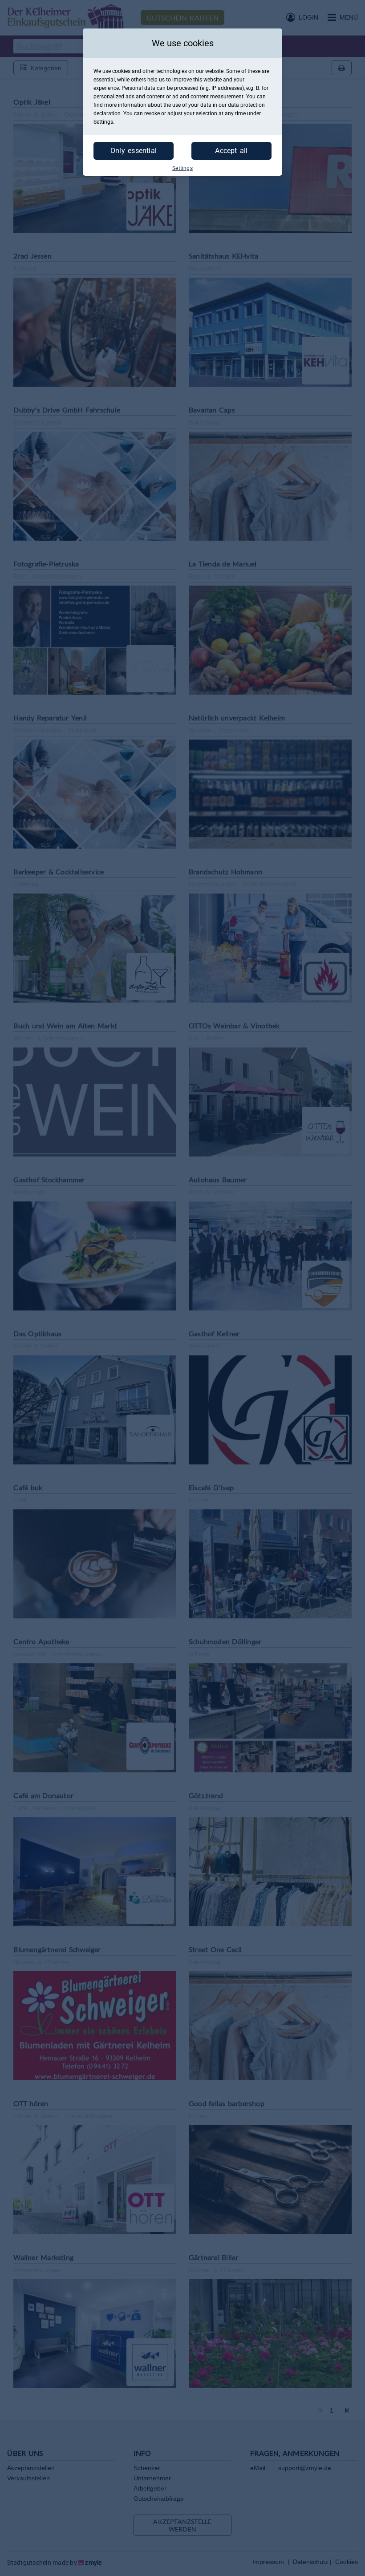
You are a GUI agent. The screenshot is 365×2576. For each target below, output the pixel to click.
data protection (246, 105)
